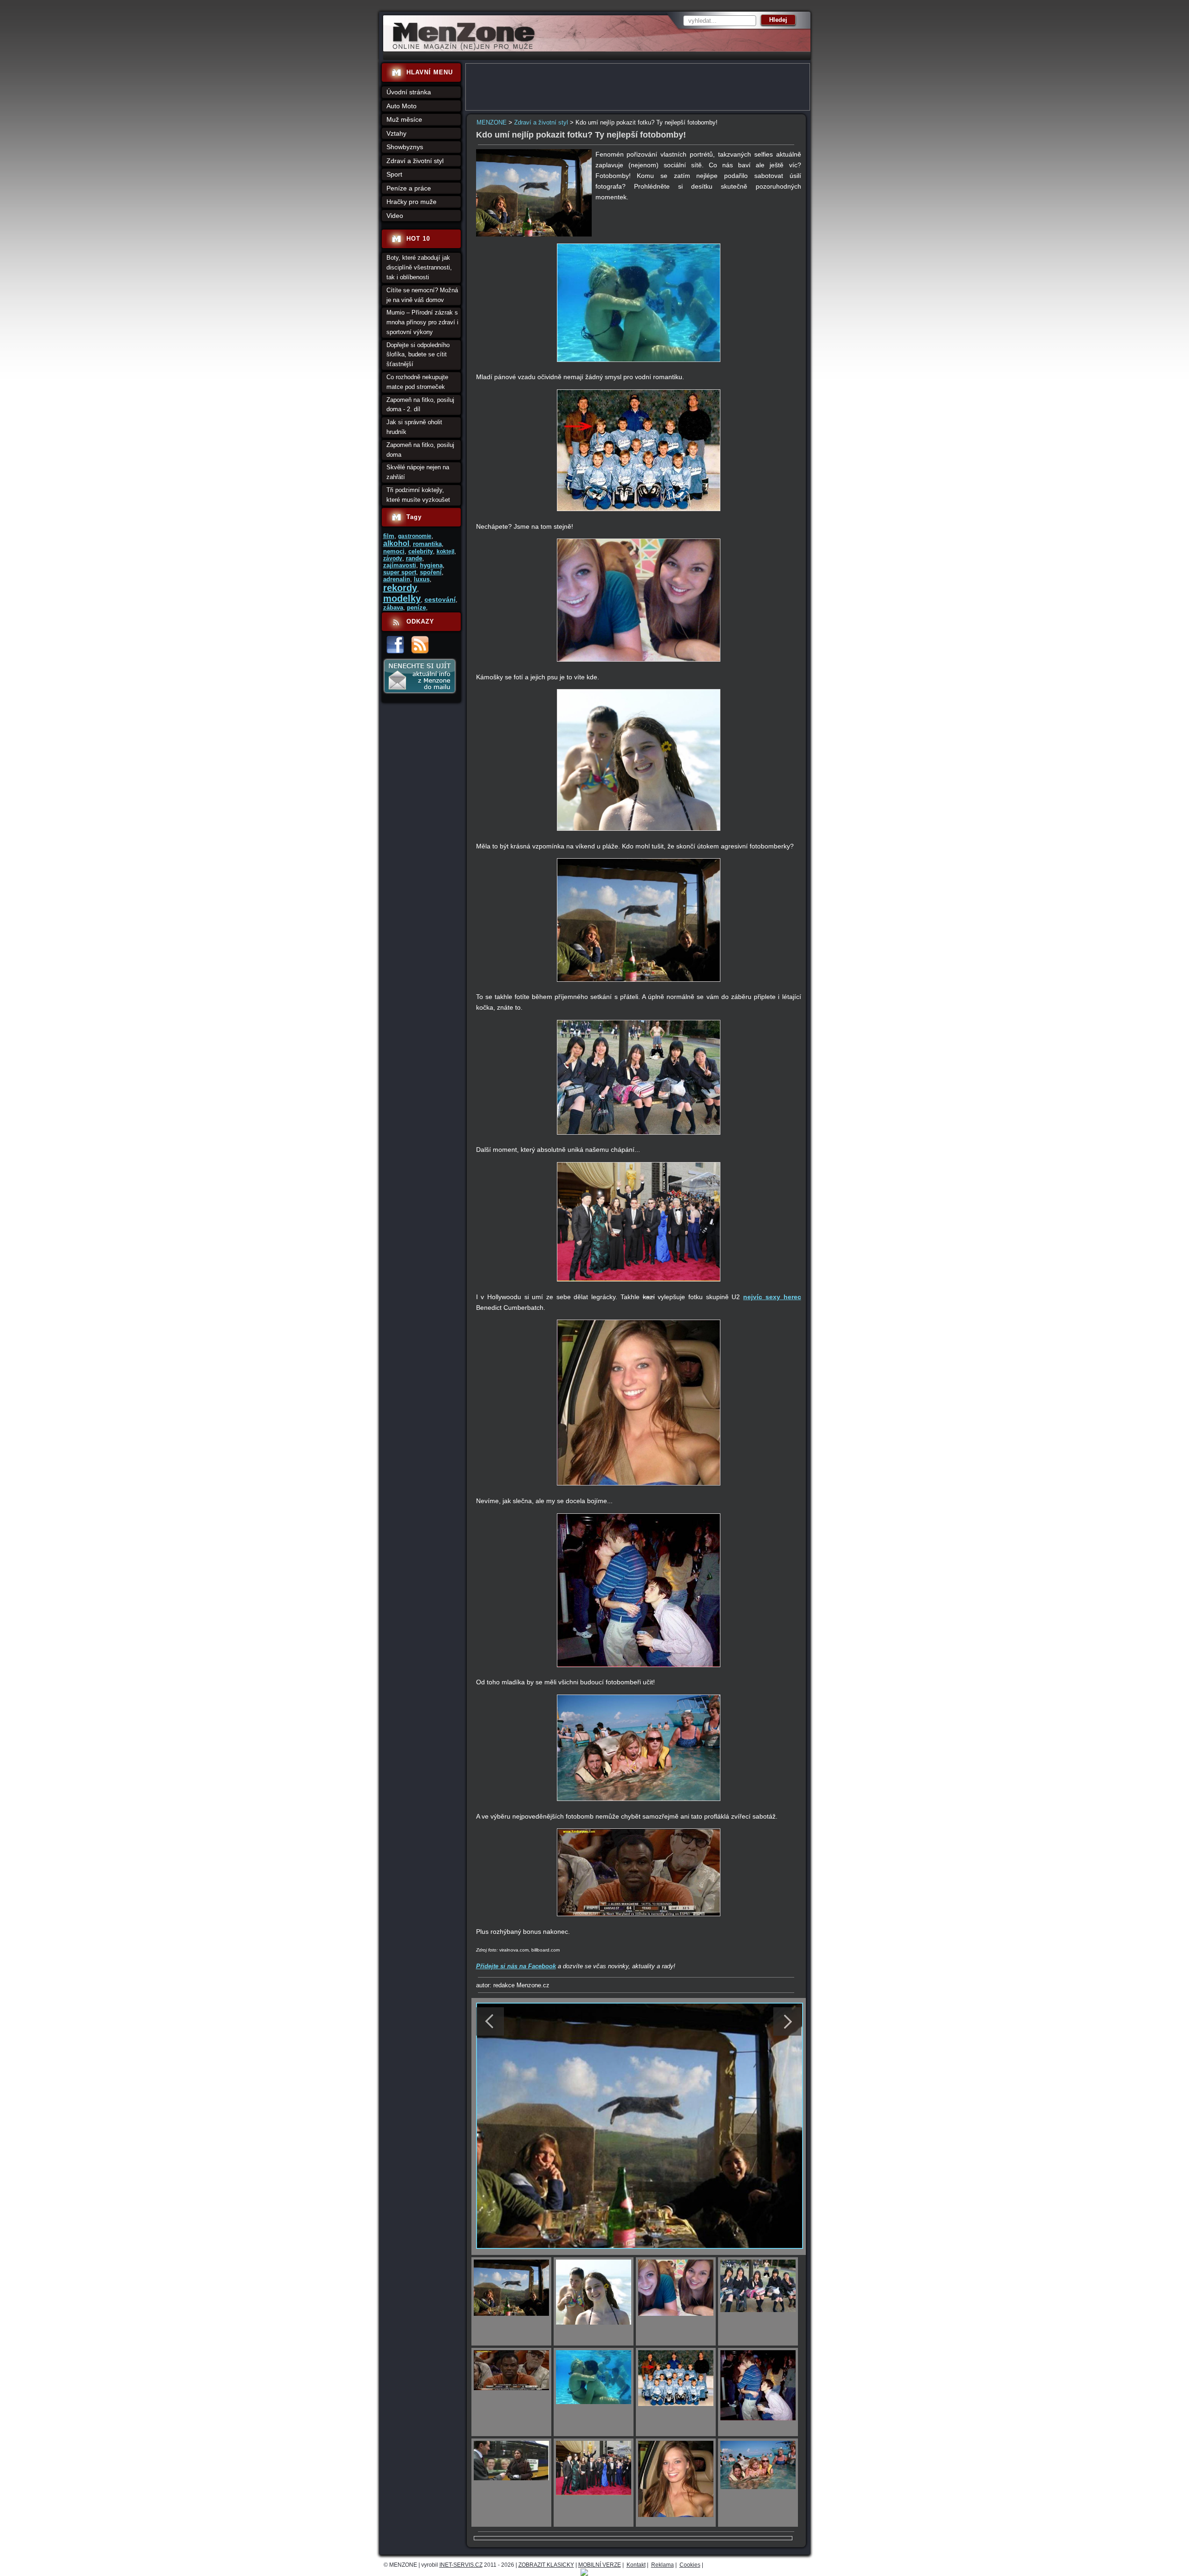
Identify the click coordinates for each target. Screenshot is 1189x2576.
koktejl (445, 552)
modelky (402, 598)
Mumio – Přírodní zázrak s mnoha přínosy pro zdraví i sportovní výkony (422, 322)
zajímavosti (400, 565)
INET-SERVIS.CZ (461, 2565)
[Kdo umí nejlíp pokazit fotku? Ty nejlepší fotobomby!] (534, 234)
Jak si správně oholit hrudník (414, 427)
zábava (393, 608)
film (389, 536)
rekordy (400, 588)
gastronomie (415, 536)
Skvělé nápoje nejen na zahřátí (418, 472)
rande (414, 558)
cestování (440, 599)
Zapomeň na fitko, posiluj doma (420, 450)
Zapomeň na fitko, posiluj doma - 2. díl (420, 405)
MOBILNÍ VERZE (600, 2565)
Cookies (690, 2565)
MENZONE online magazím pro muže (461, 49)
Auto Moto (402, 106)
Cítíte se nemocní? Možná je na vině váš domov (422, 295)
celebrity (421, 551)
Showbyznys (405, 147)
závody (393, 559)
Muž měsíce (404, 119)
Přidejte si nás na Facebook (516, 1966)
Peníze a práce (409, 188)
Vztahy (396, 133)
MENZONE (492, 122)
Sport (394, 174)
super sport (400, 572)
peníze (416, 608)
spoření (431, 572)
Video (395, 216)
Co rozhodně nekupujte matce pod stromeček (417, 382)
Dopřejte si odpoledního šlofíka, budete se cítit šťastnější (418, 355)
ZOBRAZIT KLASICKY (546, 2565)
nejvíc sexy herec (772, 1297)
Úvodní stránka (409, 92)
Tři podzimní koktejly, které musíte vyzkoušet (418, 495)
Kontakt (636, 2565)
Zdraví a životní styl (541, 122)
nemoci (394, 551)
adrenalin (397, 579)
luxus (422, 579)
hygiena (431, 565)
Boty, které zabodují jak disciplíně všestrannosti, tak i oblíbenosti (419, 267)
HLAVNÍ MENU (430, 72)
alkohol (396, 543)
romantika (427, 544)
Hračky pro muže (412, 202)
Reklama (663, 2565)
